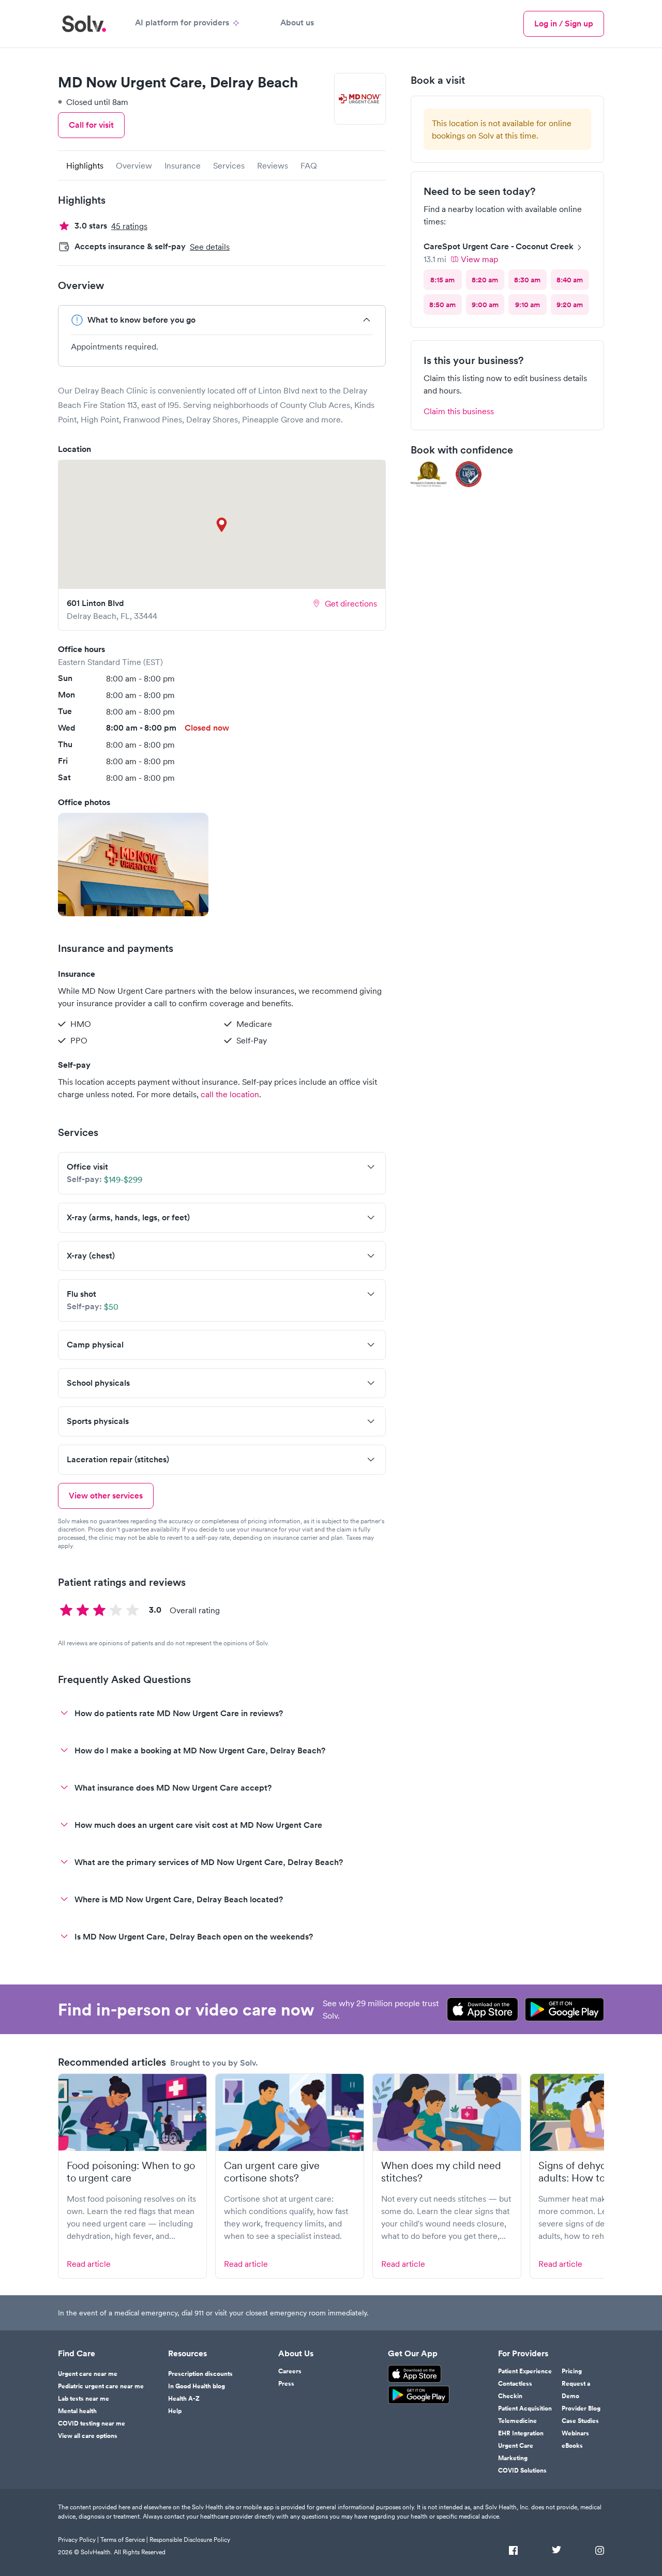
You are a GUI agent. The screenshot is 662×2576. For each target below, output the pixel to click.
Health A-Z (184, 2399)
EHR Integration (521, 2433)
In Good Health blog (197, 2386)
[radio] (443, 280)
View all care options (88, 2436)
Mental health (77, 2411)
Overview (134, 165)
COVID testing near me (92, 2423)
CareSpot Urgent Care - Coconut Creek (499, 246)
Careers (290, 2371)
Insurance (183, 165)
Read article (89, 2264)
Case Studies (580, 2421)
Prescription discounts (200, 2374)
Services (229, 165)
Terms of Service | (124, 2540)
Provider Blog (581, 2408)
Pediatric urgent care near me (101, 2386)
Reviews (273, 165)
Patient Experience (525, 2371)
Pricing (572, 2371)
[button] (133, 865)
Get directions (351, 603)
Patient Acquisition (525, 2408)
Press (286, 2384)
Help (175, 2411)
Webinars (575, 2433)
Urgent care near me (88, 2374)
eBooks (572, 2446)
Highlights (85, 165)
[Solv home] (84, 24)
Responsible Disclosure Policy (190, 2540)
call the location (230, 1094)
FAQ (309, 165)
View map (479, 259)
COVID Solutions (522, 2471)
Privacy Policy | (78, 2540)
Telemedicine (517, 2421)
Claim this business (459, 411)
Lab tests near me (84, 2399)
